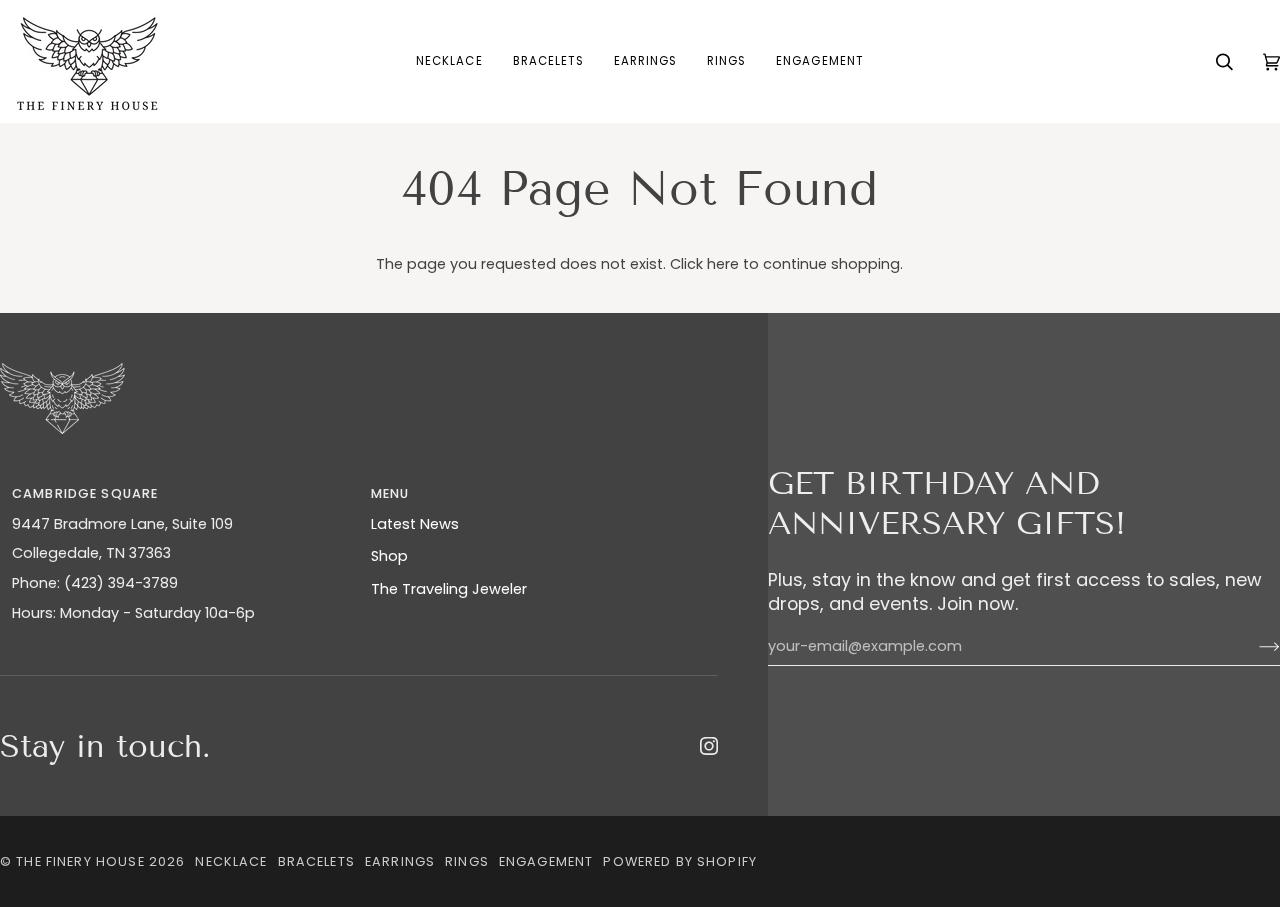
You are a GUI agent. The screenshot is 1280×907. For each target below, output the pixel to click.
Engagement (546, 861)
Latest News (415, 524)
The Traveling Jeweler (449, 589)
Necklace (231, 861)
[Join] (1253, 647)
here (723, 264)
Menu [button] (390, 493)
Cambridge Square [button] (85, 493)
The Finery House (80, 861)
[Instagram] (709, 746)
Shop (389, 556)
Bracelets (316, 861)
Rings (467, 861)
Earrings (400, 861)
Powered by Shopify (680, 861)
